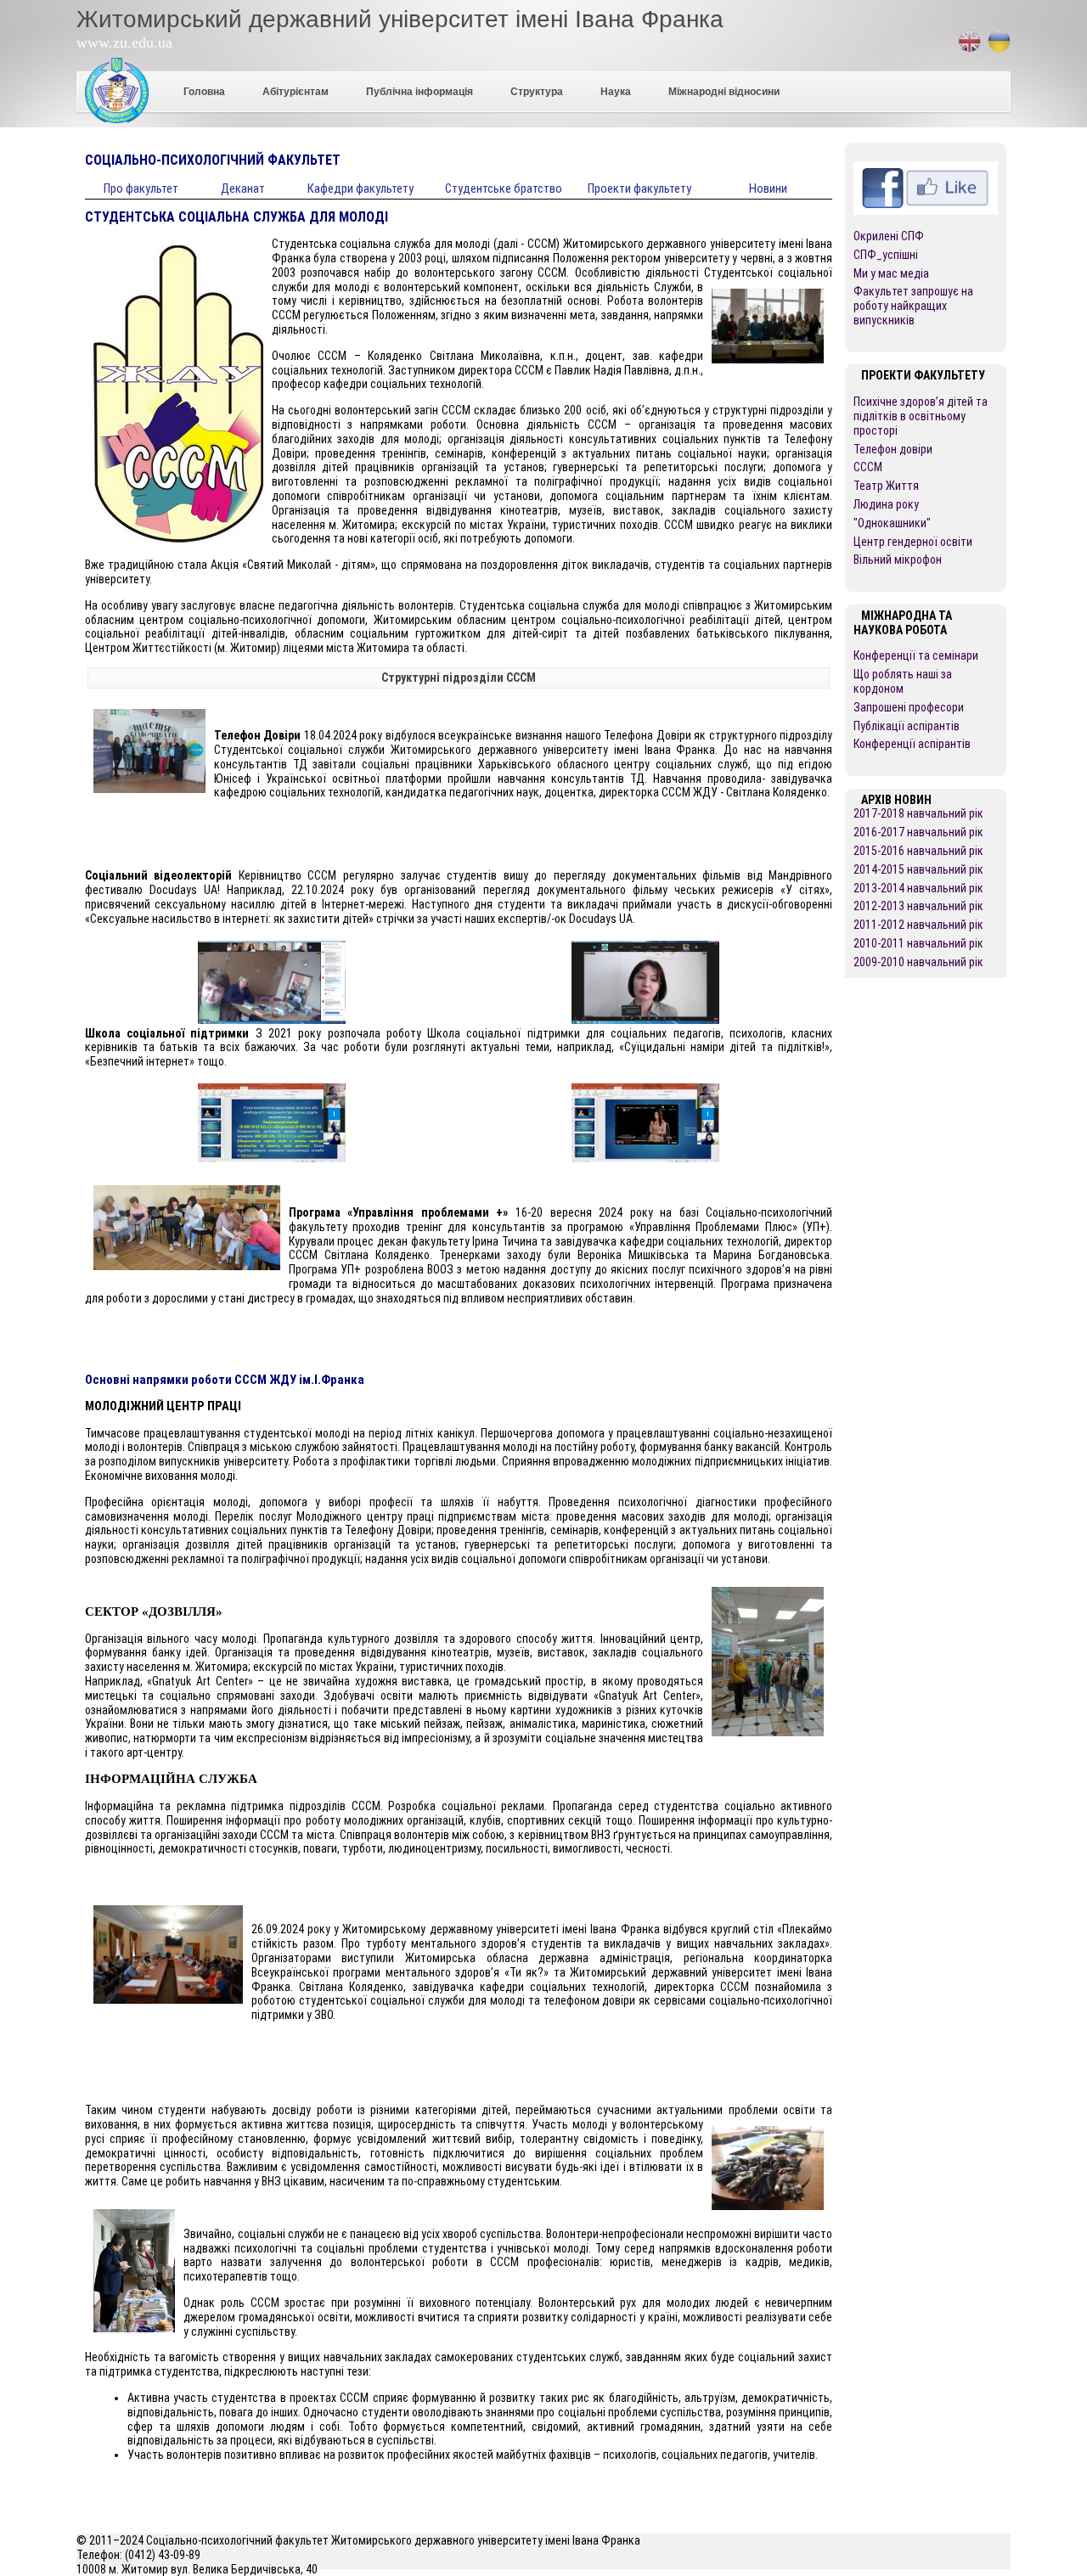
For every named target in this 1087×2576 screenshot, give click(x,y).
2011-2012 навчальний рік (918, 925)
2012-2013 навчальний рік (918, 906)
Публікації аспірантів (907, 726)
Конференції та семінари (916, 655)
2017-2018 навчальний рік (918, 813)
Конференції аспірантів (912, 744)
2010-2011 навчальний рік (918, 943)
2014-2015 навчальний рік (918, 869)
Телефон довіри (893, 449)
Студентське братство (504, 188)
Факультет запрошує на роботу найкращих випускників (913, 306)
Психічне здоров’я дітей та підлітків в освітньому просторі (921, 416)
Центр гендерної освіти (913, 542)
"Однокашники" (892, 523)
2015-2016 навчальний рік (918, 851)
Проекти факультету (639, 188)
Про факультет (141, 188)
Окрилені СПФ (889, 236)
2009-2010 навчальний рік (918, 962)
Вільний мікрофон (898, 560)
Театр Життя (886, 486)
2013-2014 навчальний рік (918, 888)
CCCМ (868, 467)
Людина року (886, 504)
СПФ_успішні (886, 255)
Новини (768, 188)
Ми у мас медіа (891, 273)
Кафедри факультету (360, 188)
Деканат (243, 188)
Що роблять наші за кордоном (903, 681)
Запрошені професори (909, 707)
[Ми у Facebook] (926, 168)
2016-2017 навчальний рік (918, 832)
